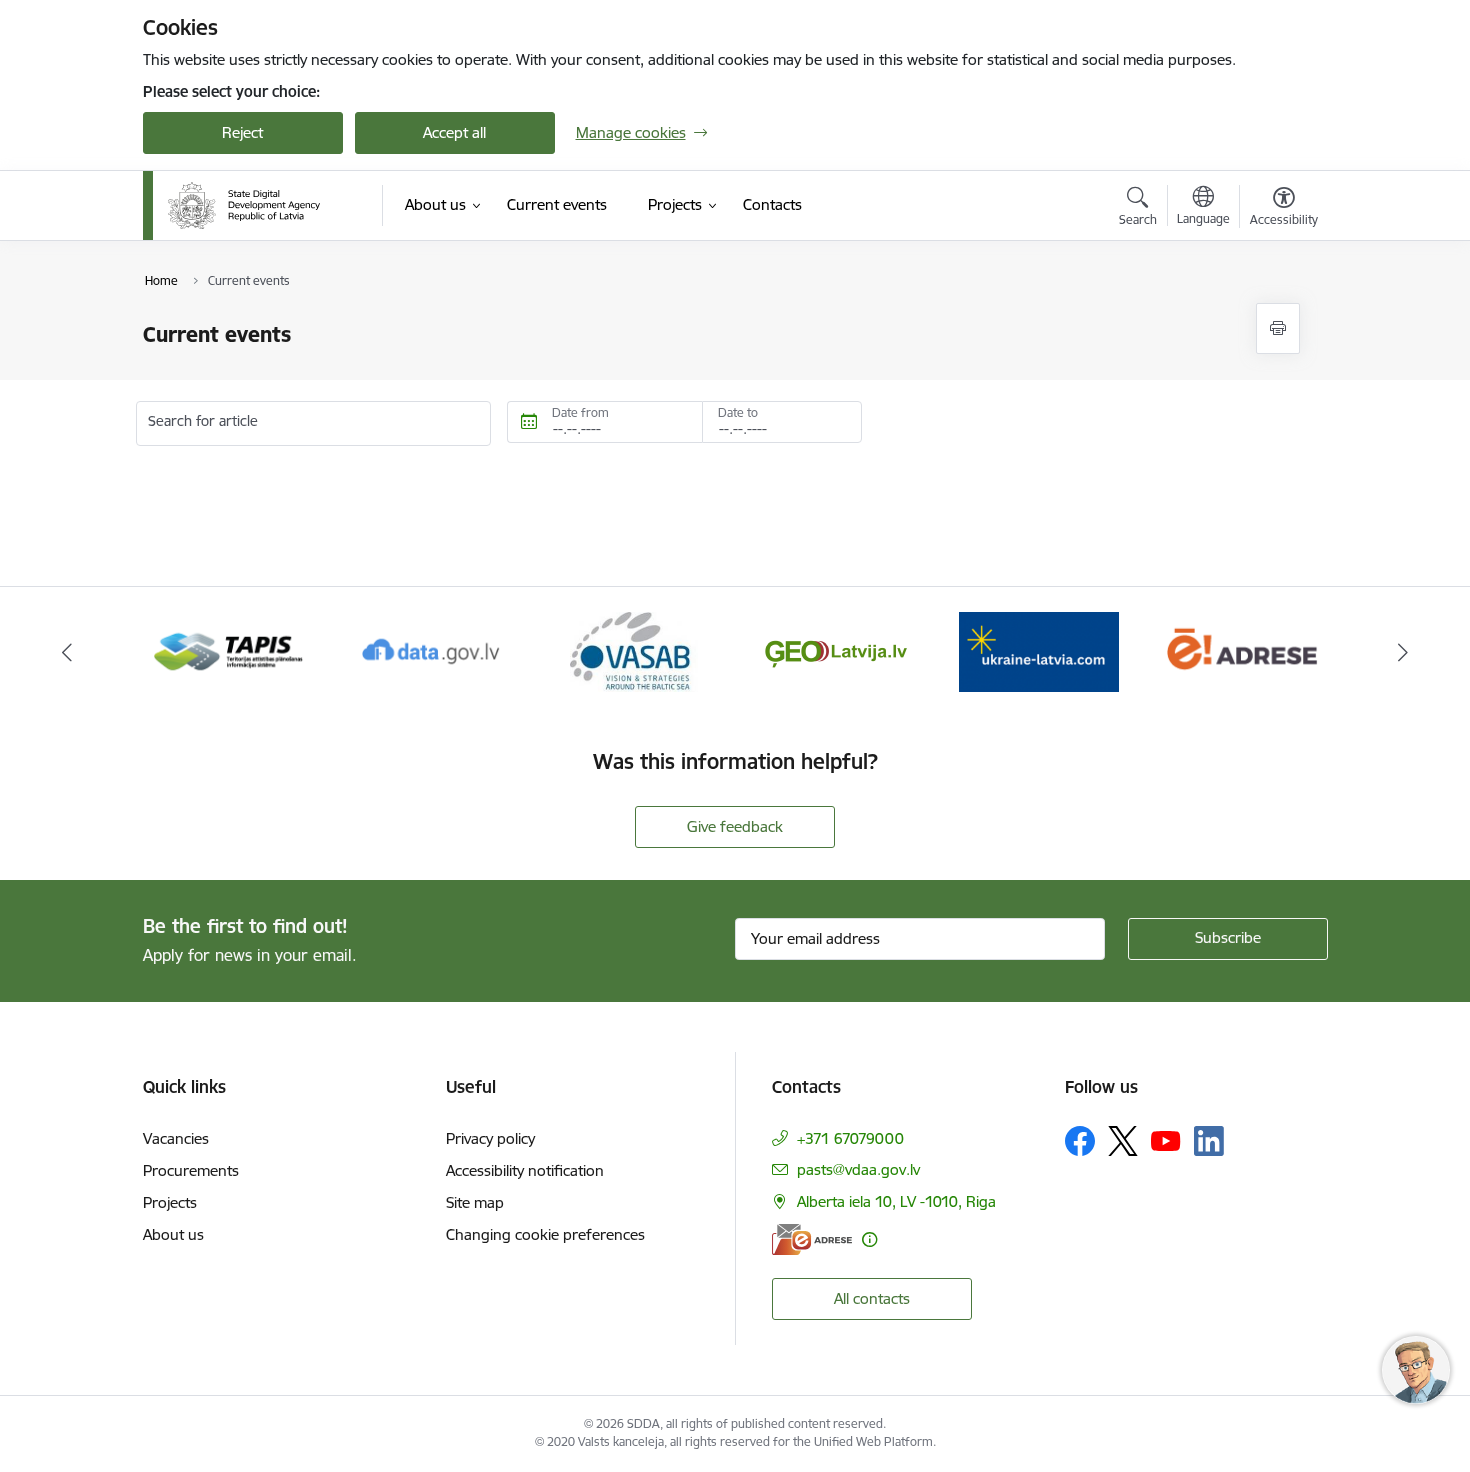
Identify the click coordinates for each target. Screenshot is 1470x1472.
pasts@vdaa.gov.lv (858, 1169)
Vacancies (176, 1138)
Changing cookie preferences (545, 1234)
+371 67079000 (850, 1138)
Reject (242, 132)
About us (173, 1234)
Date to (738, 412)
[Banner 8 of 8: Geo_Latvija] (634, 650)
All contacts (872, 1298)
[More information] (869, 1239)
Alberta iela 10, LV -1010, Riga (896, 1201)
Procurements (191, 1170)
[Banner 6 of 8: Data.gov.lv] (229, 650)
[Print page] (1278, 328)
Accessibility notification (525, 1170)
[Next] (1404, 652)
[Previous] (67, 652)
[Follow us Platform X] (1123, 1141)
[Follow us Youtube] (1166, 1140)
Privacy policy (490, 1138)
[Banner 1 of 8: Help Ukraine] (836, 650)
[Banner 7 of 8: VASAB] (432, 650)
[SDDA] (244, 206)
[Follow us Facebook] (1080, 1141)
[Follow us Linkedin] (1209, 1141)
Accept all (454, 132)
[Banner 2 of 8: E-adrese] (1038, 650)
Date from (580, 412)
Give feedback (735, 826)
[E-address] (812, 1239)
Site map (475, 1202)
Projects (170, 1202)
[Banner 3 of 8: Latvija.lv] (1241, 650)
